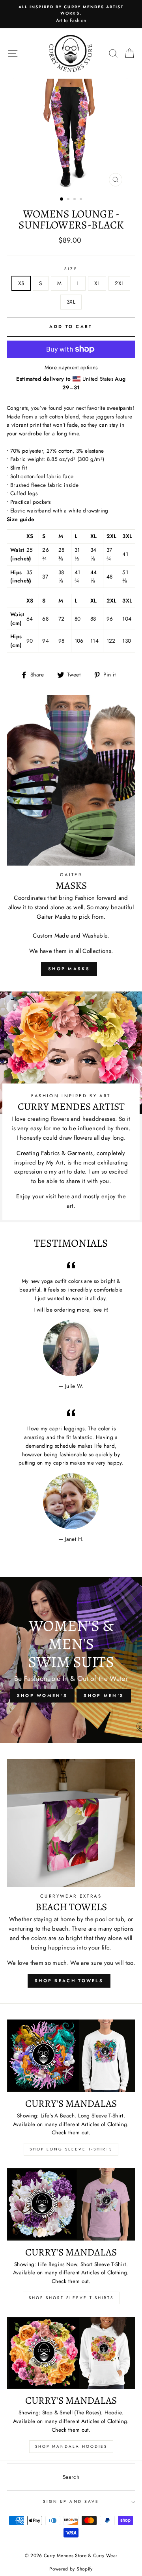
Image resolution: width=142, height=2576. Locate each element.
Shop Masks (69, 969)
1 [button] (62, 199)
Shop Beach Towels (69, 1981)
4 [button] (82, 200)
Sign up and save (71, 2501)
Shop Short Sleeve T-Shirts (71, 2298)
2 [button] (69, 200)
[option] (71, 11)
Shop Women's (42, 1695)
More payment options (71, 367)
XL (97, 283)
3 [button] (75, 200)
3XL (71, 302)
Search (71, 2477)
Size (71, 269)
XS (21, 283)
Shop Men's (104, 1695)
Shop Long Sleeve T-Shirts (71, 2149)
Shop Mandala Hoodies (71, 2446)
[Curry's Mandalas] (71, 2055)
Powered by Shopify (71, 2569)
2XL (119, 283)
